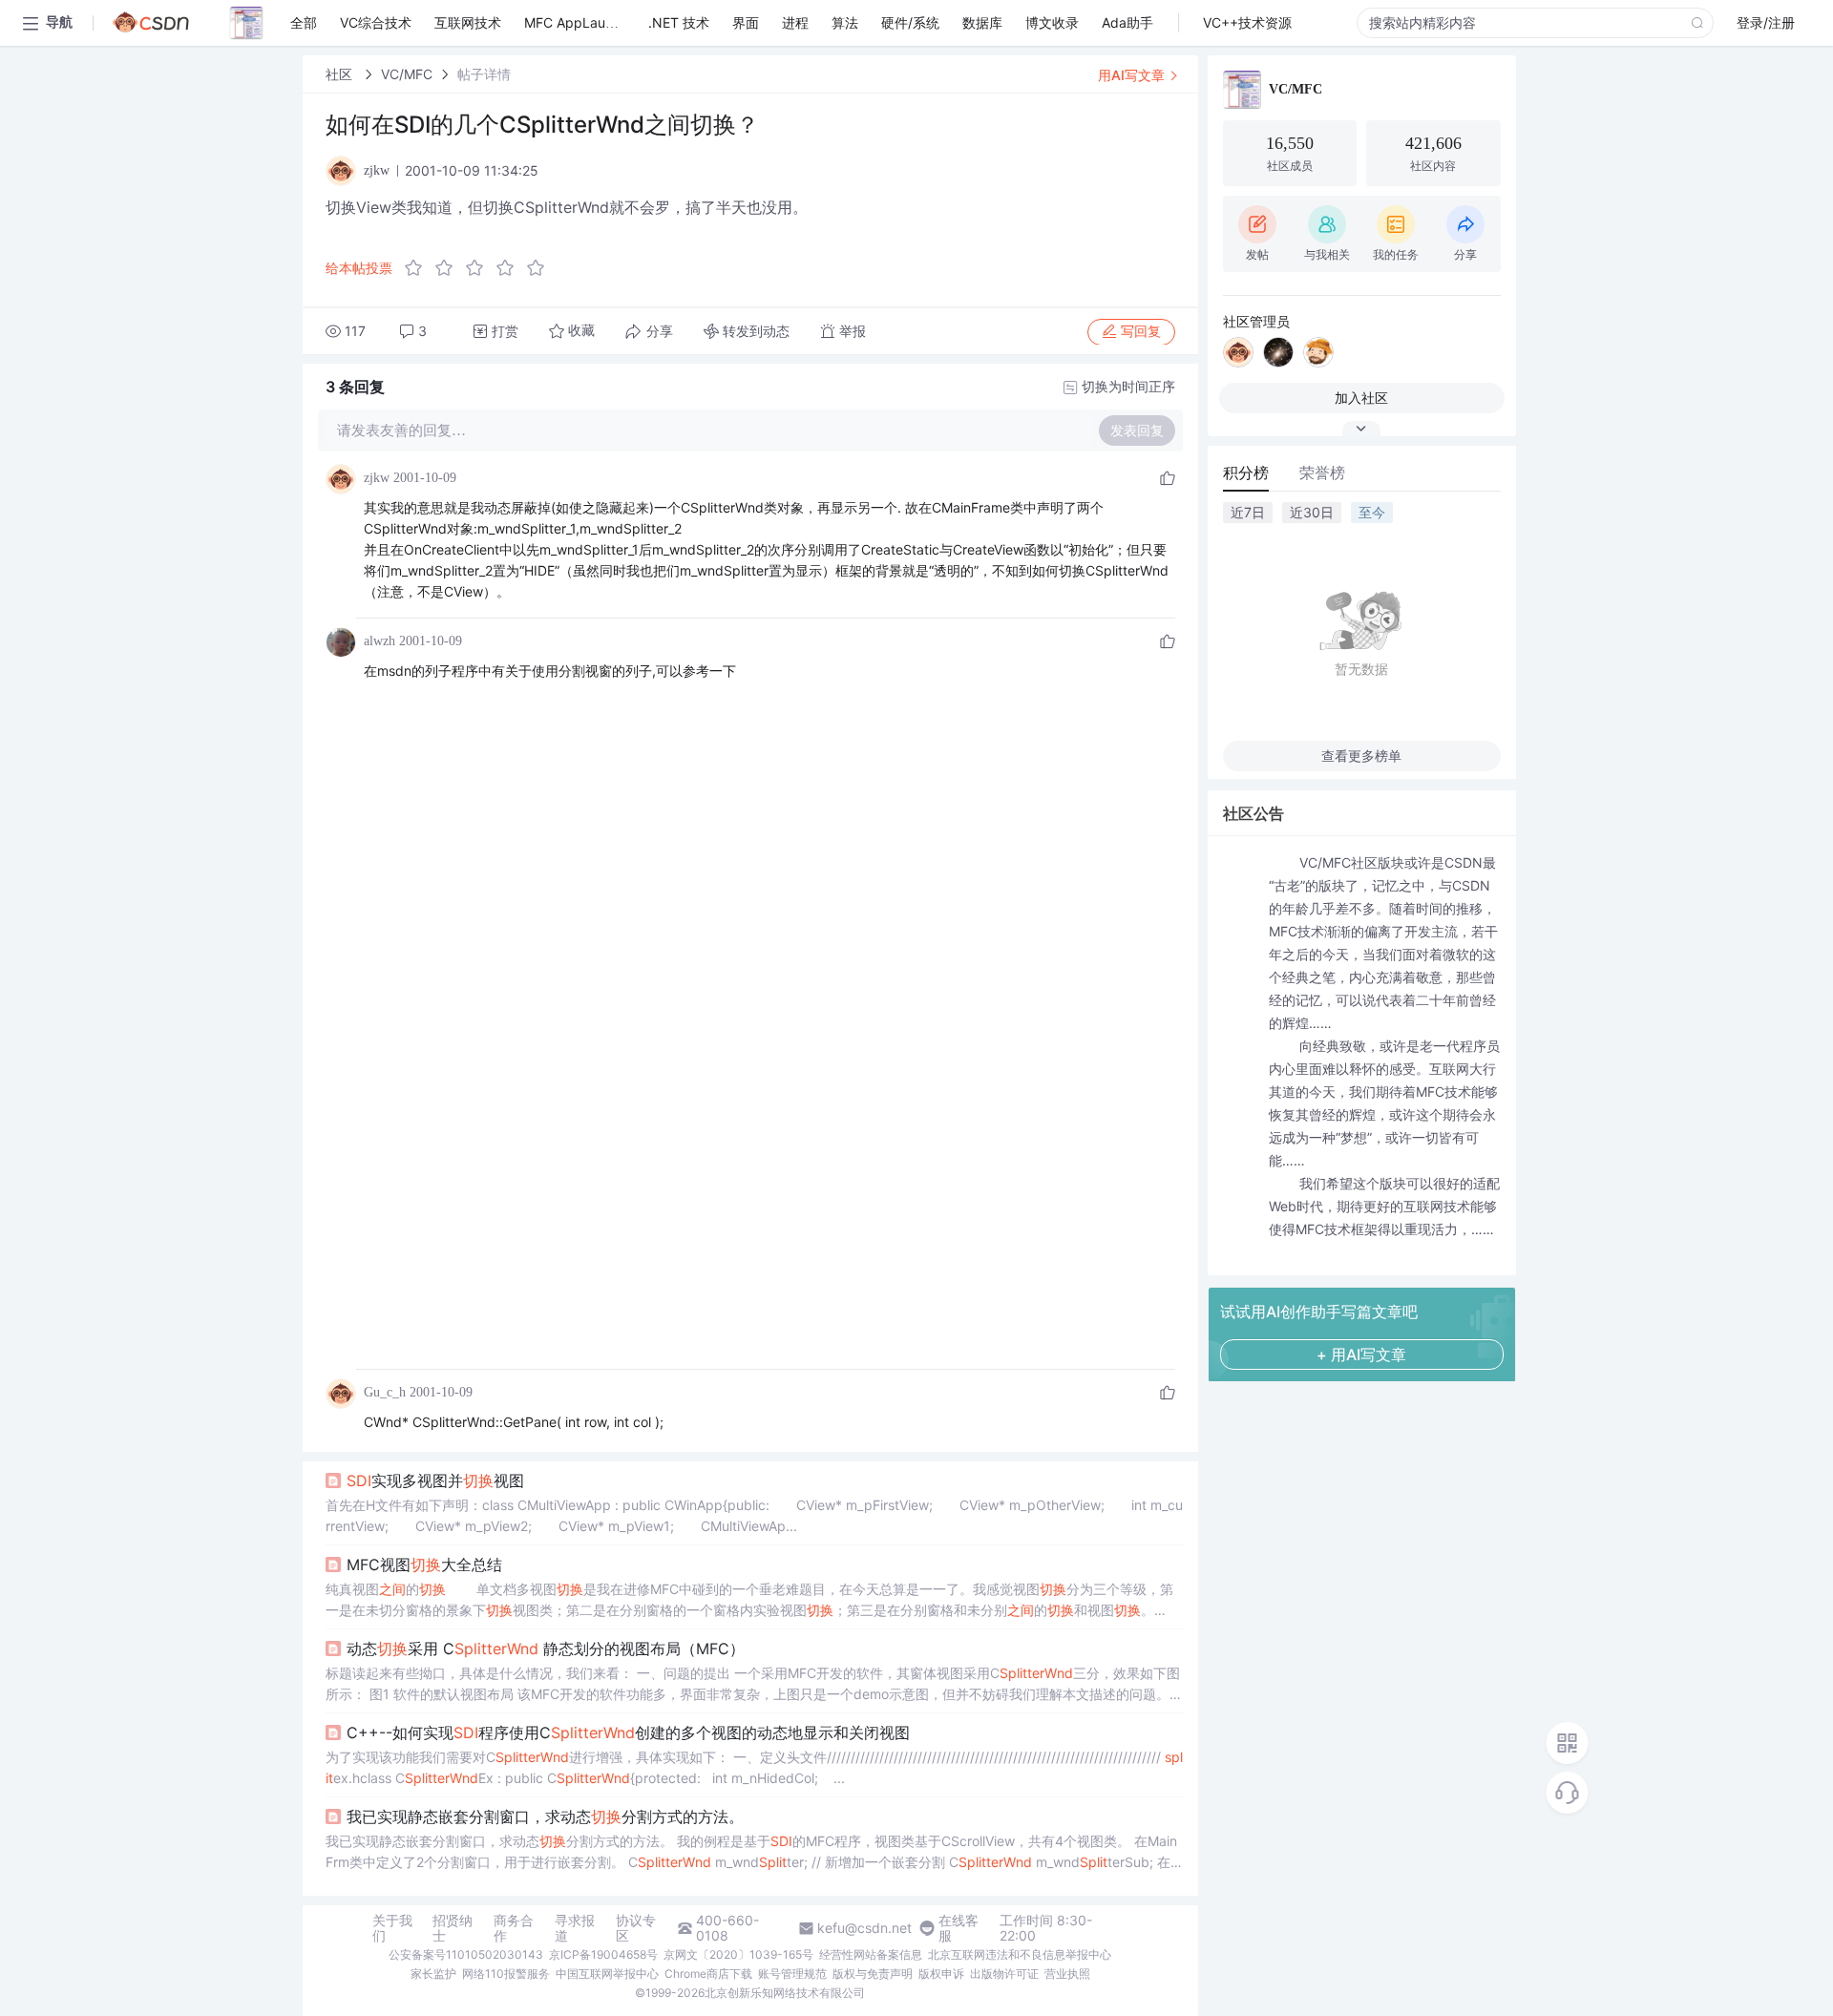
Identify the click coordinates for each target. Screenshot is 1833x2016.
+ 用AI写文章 (1361, 1354)
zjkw (377, 478)
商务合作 (514, 1928)
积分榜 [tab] (1246, 472)
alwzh (379, 641)
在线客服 (959, 1928)
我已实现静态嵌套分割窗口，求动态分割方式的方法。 (545, 1816)
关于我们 (392, 1928)
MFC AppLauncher (582, 22)
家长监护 (433, 1974)
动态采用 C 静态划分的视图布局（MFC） (546, 1648)
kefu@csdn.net (864, 1928)
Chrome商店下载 (708, 1974)
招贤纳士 (453, 1928)
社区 (341, 74)
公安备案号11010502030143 (466, 1954)
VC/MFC (407, 74)
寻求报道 (575, 1928)
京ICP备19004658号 (603, 1954)
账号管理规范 (792, 1974)
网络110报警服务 (506, 1974)
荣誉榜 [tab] (1322, 472)
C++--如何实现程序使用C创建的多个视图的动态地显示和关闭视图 (628, 1732)
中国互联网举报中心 (607, 1974)
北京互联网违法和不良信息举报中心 (1020, 1954)
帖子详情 (484, 74)
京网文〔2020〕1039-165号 (738, 1954)
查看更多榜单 (1361, 756)
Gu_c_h (385, 1392)
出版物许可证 (1004, 1974)
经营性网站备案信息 (871, 1954)
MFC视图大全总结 (424, 1564)
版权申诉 (941, 1974)
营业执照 (1067, 1974)
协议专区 (636, 1928)
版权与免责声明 (873, 1974)
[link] (341, 74)
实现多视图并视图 (435, 1480)
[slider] (480, 268)
